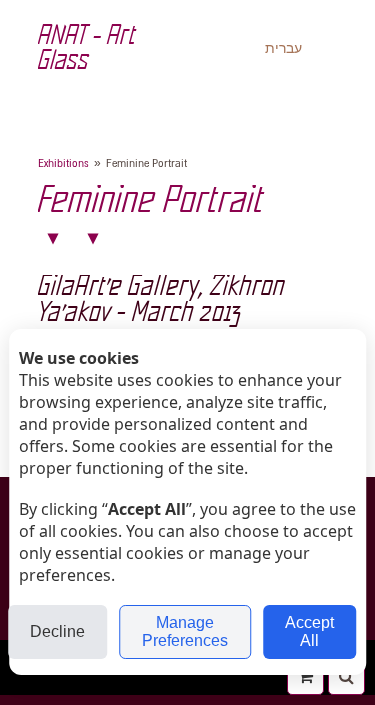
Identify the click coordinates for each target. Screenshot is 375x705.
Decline (57, 631)
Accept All (309, 631)
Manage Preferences (185, 631)
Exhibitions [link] (63, 163)
